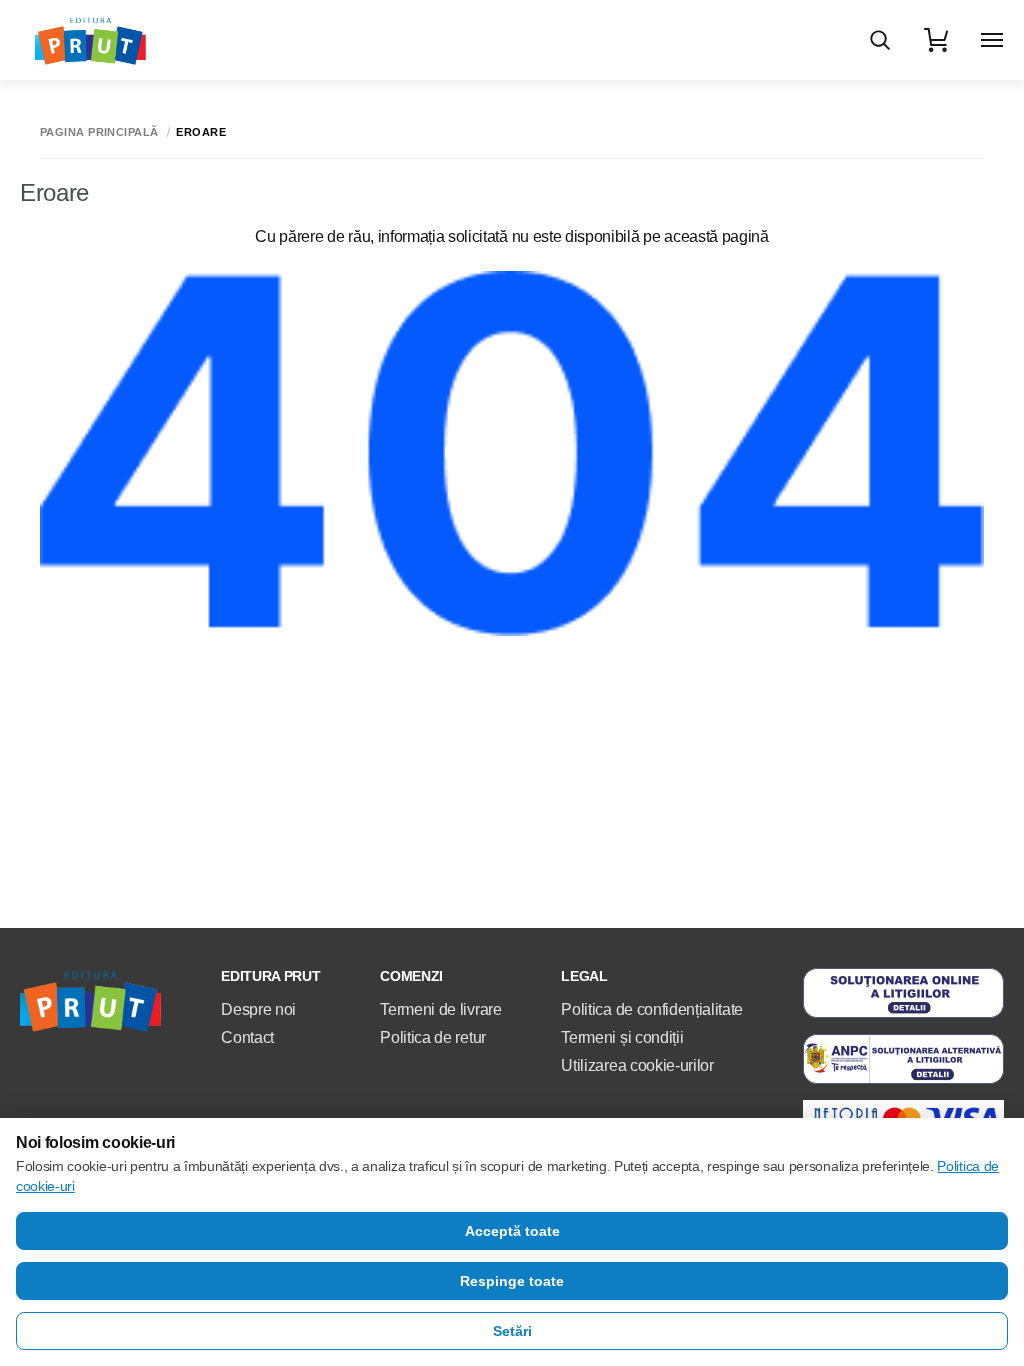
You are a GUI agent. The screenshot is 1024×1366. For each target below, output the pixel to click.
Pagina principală (99, 132)
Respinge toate (512, 1281)
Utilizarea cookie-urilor (637, 1065)
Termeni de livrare (440, 1009)
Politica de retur (433, 1037)
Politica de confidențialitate (652, 1009)
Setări (512, 1331)
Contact (247, 1037)
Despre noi (258, 1009)
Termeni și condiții (622, 1037)
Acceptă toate (512, 1231)
